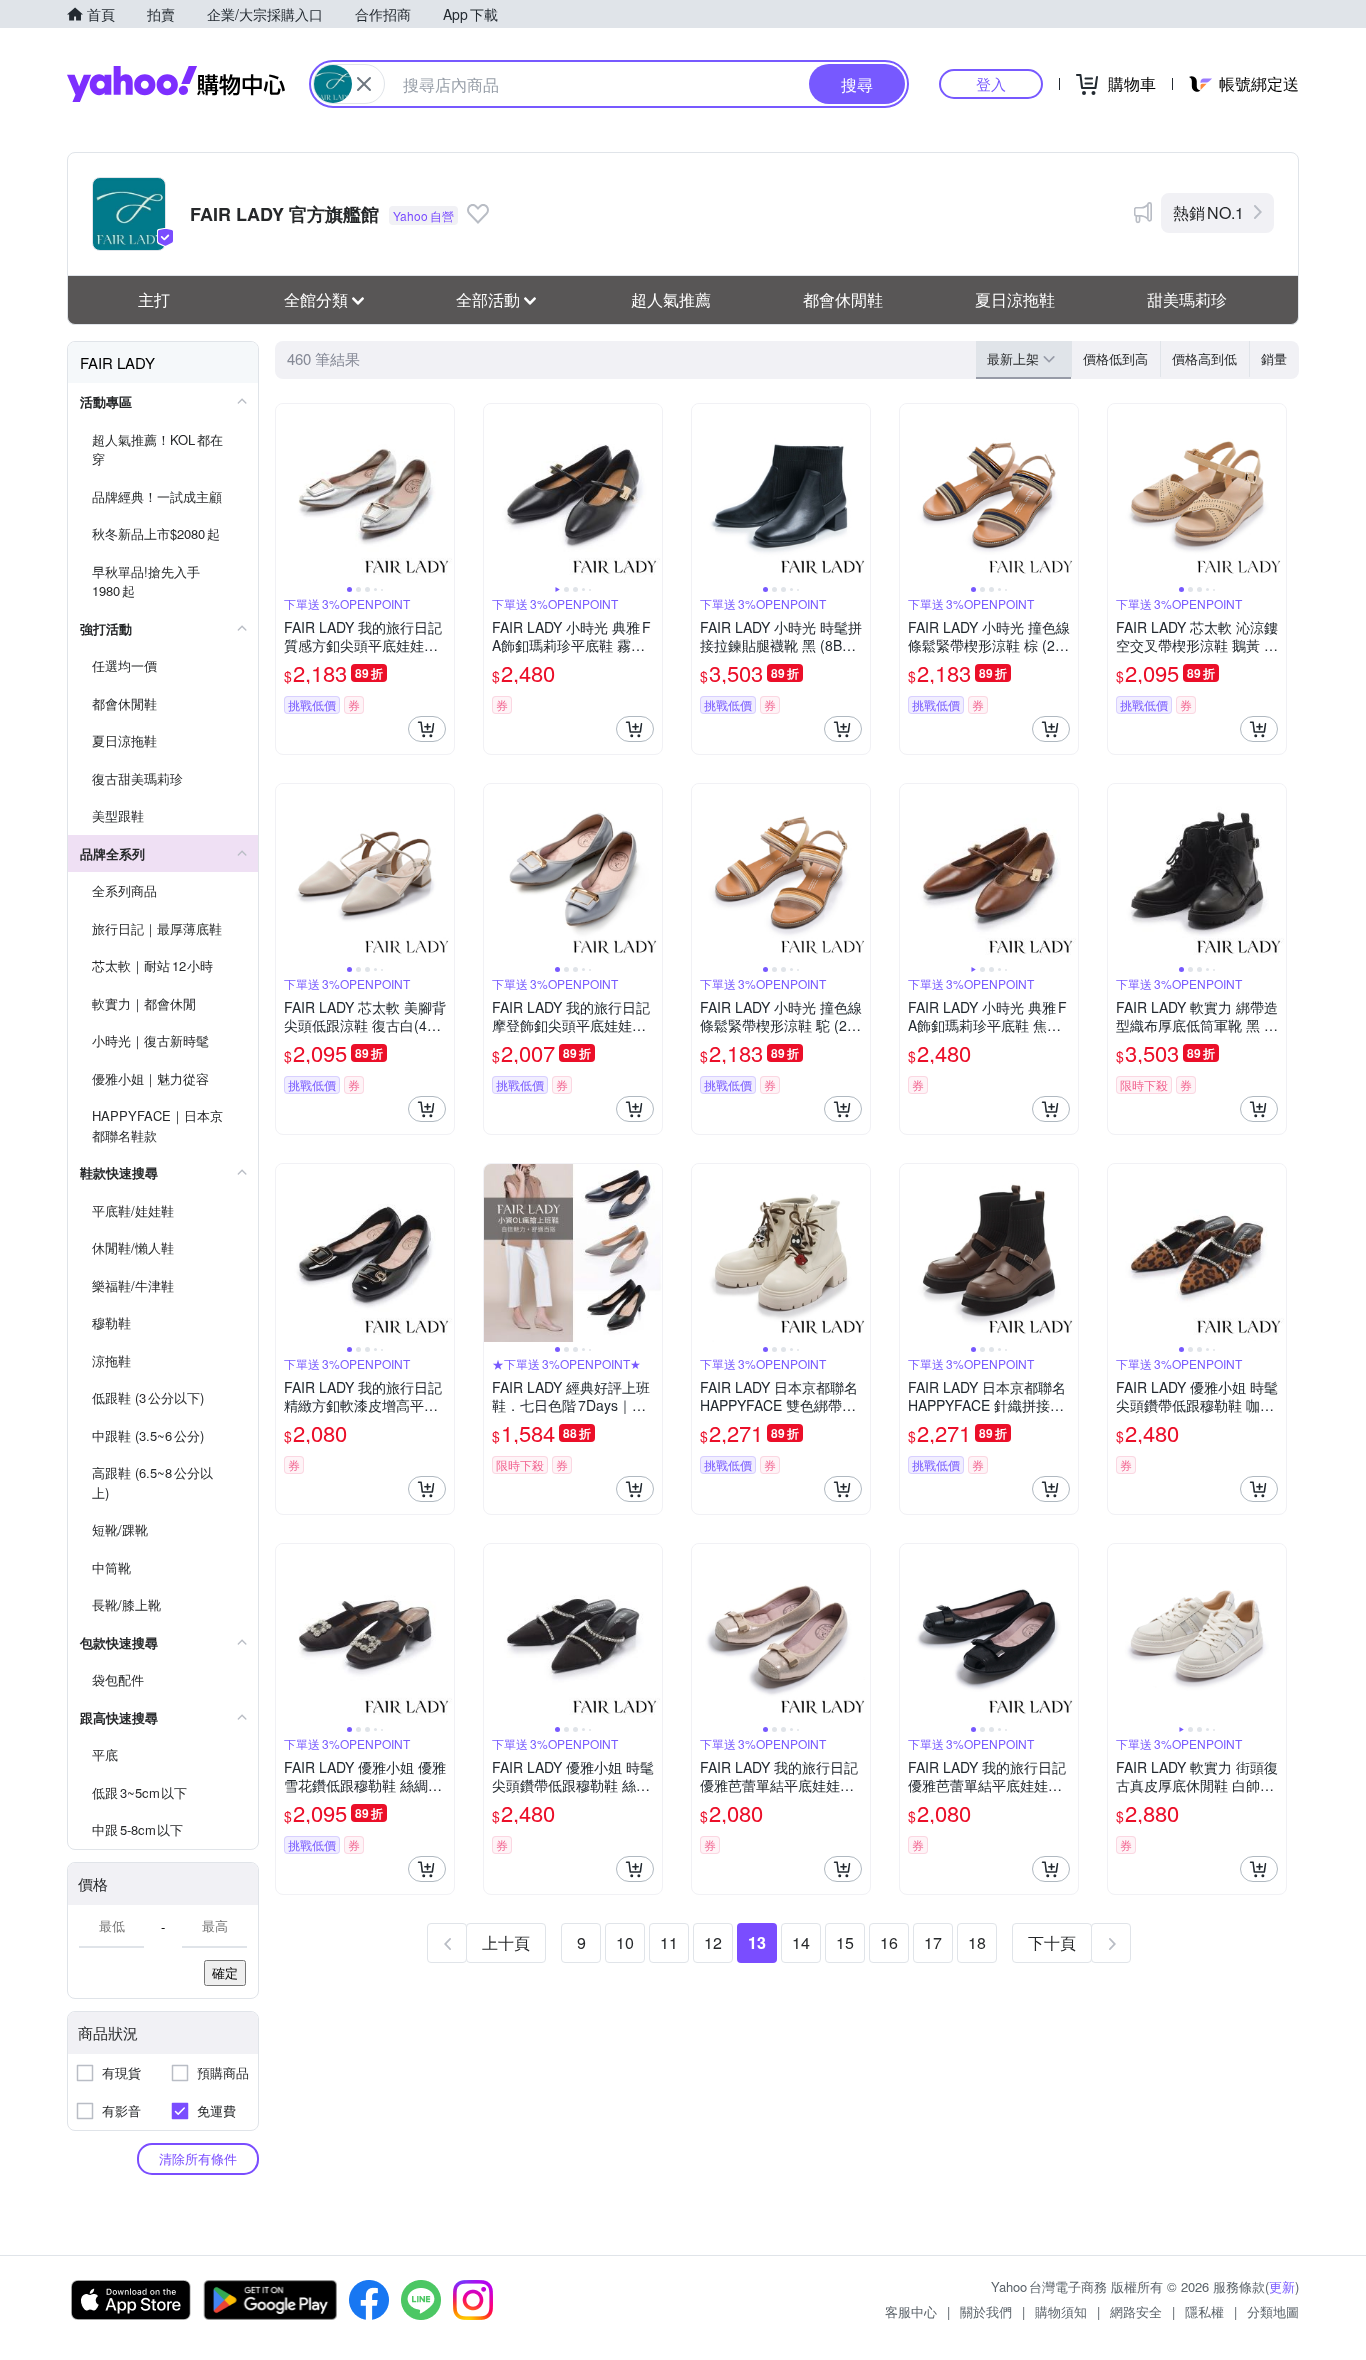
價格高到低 (1204, 358)
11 (669, 1942)
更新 (1282, 2286)
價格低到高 (1115, 358)
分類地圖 (1273, 2311)
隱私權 (1204, 2311)
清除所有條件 (198, 2158)
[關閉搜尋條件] (364, 84)
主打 (154, 299)
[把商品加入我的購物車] (427, 729)
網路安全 (1136, 2311)
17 (933, 1942)
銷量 (1274, 358)
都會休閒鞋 (843, 299)
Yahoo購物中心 (176, 84)
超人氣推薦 (671, 299)
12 (713, 1942)
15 (845, 1942)
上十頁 (506, 1942)
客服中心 (911, 2311)
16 (889, 1942)
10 (625, 1942)
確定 (225, 1972)
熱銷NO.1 (1208, 212)
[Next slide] (441, 493)
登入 (991, 83)
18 (977, 1942)
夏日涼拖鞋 (1015, 299)
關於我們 (986, 2311)
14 (801, 1942)
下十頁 (1052, 1942)
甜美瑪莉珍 (1187, 299)
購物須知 (1061, 2311)
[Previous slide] (289, 493)
